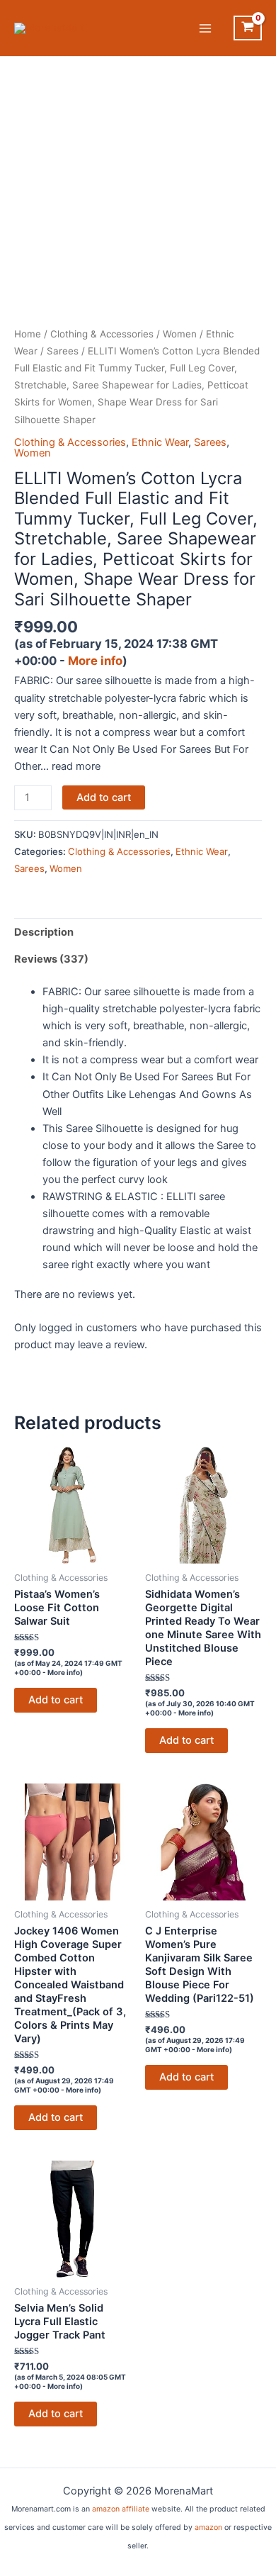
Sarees (63, 351)
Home (28, 334)
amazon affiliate (121, 2509)
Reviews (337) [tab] (51, 959)
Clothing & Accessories (102, 334)
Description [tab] (44, 932)
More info (95, 661)
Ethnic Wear (160, 442)
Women (180, 334)
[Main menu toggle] (205, 28)
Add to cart (104, 797)
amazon (208, 2527)
